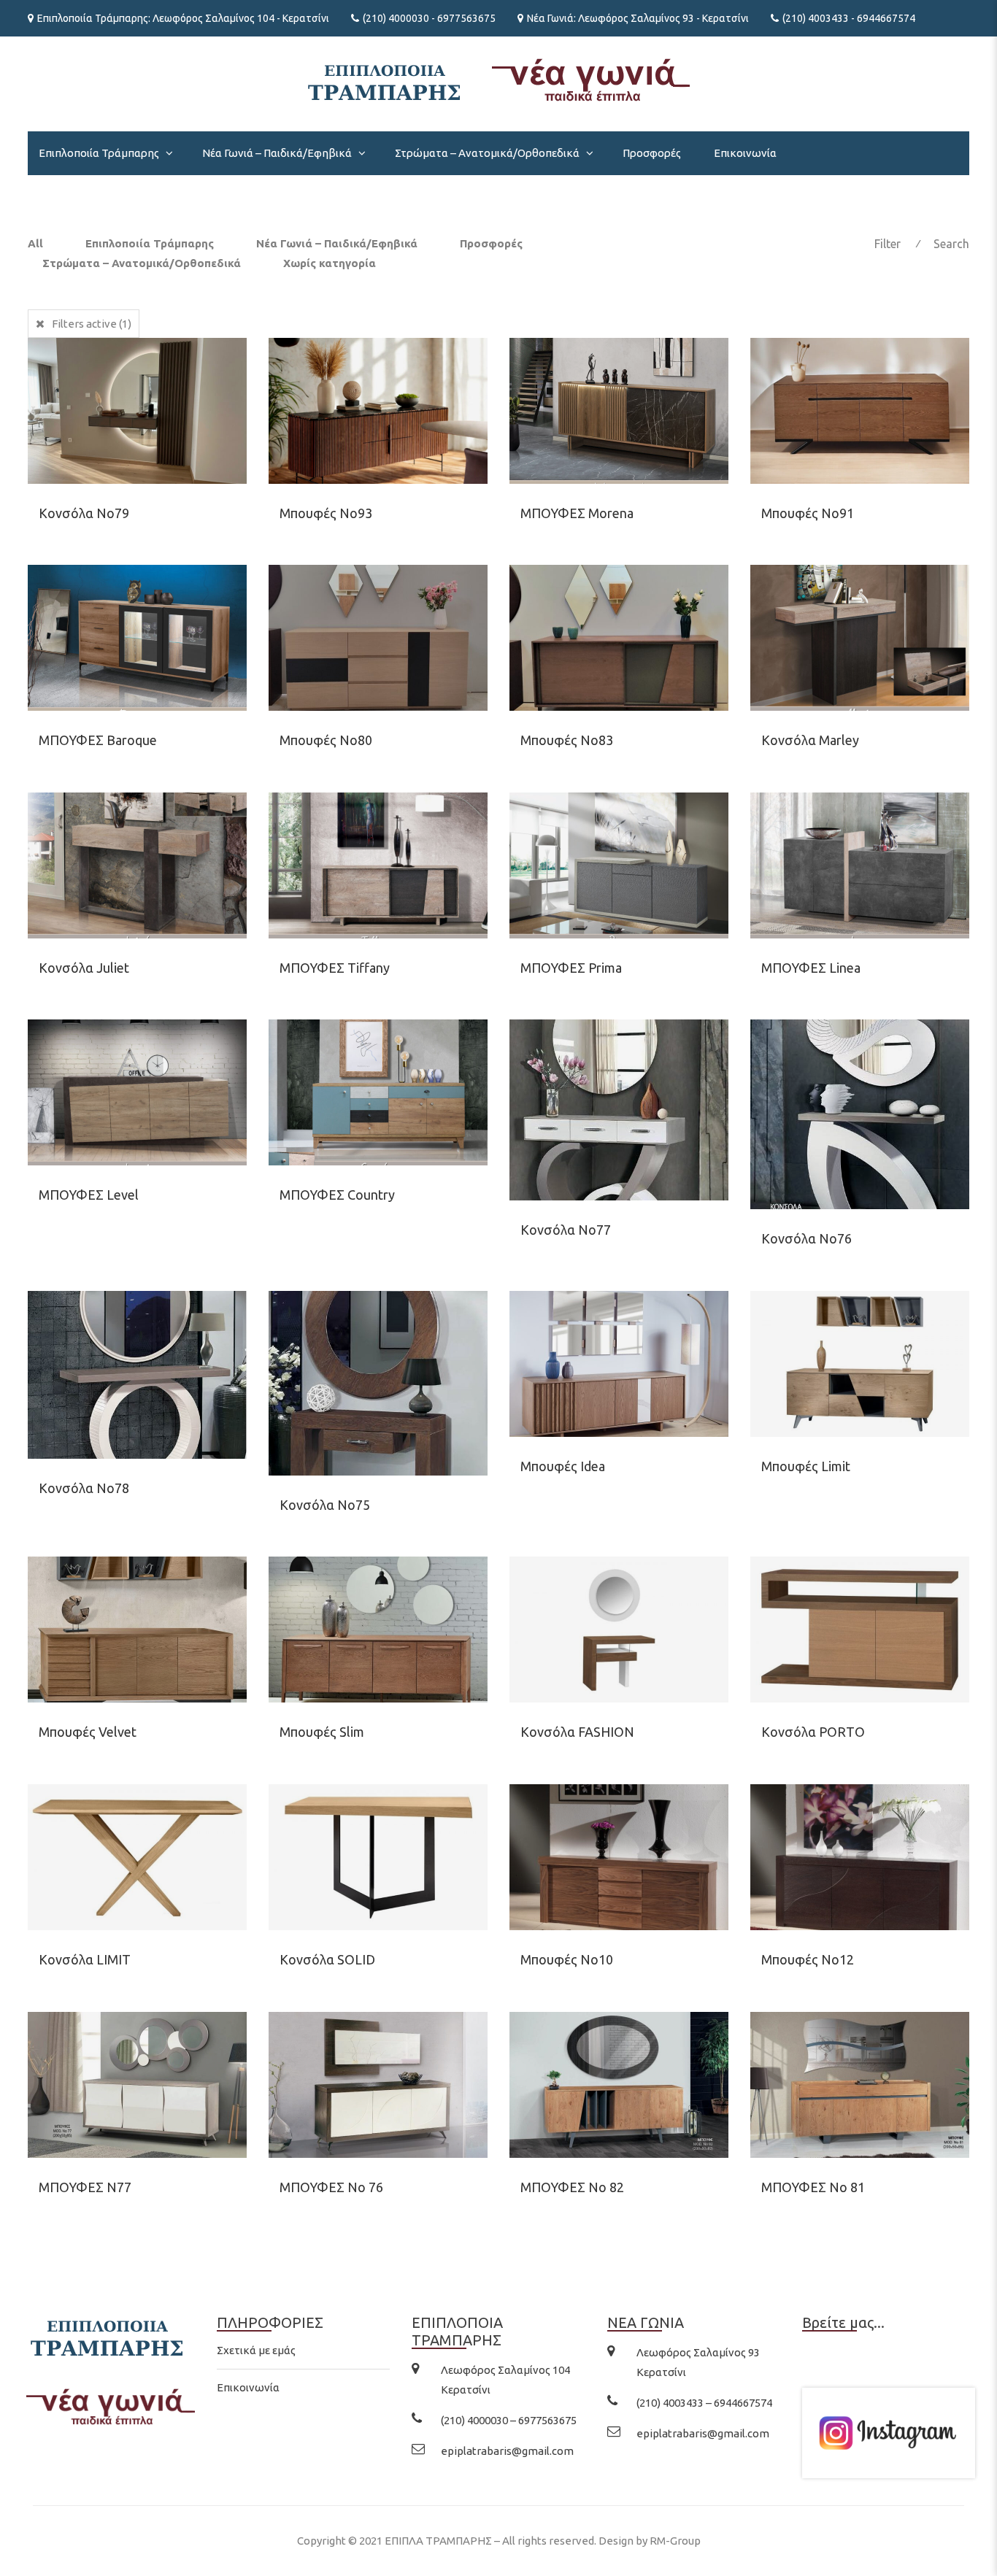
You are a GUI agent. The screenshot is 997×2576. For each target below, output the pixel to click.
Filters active (92, 324)
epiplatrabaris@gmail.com (507, 2451)
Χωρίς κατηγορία (330, 263)
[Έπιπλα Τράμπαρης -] (499, 78)
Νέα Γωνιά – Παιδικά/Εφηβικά (277, 153)
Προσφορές (652, 153)
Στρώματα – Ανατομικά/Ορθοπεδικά (487, 153)
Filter (888, 244)
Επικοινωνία (745, 153)
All (35, 243)
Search (951, 244)
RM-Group (675, 2541)
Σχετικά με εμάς (256, 2350)
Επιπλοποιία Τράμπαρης (99, 153)
